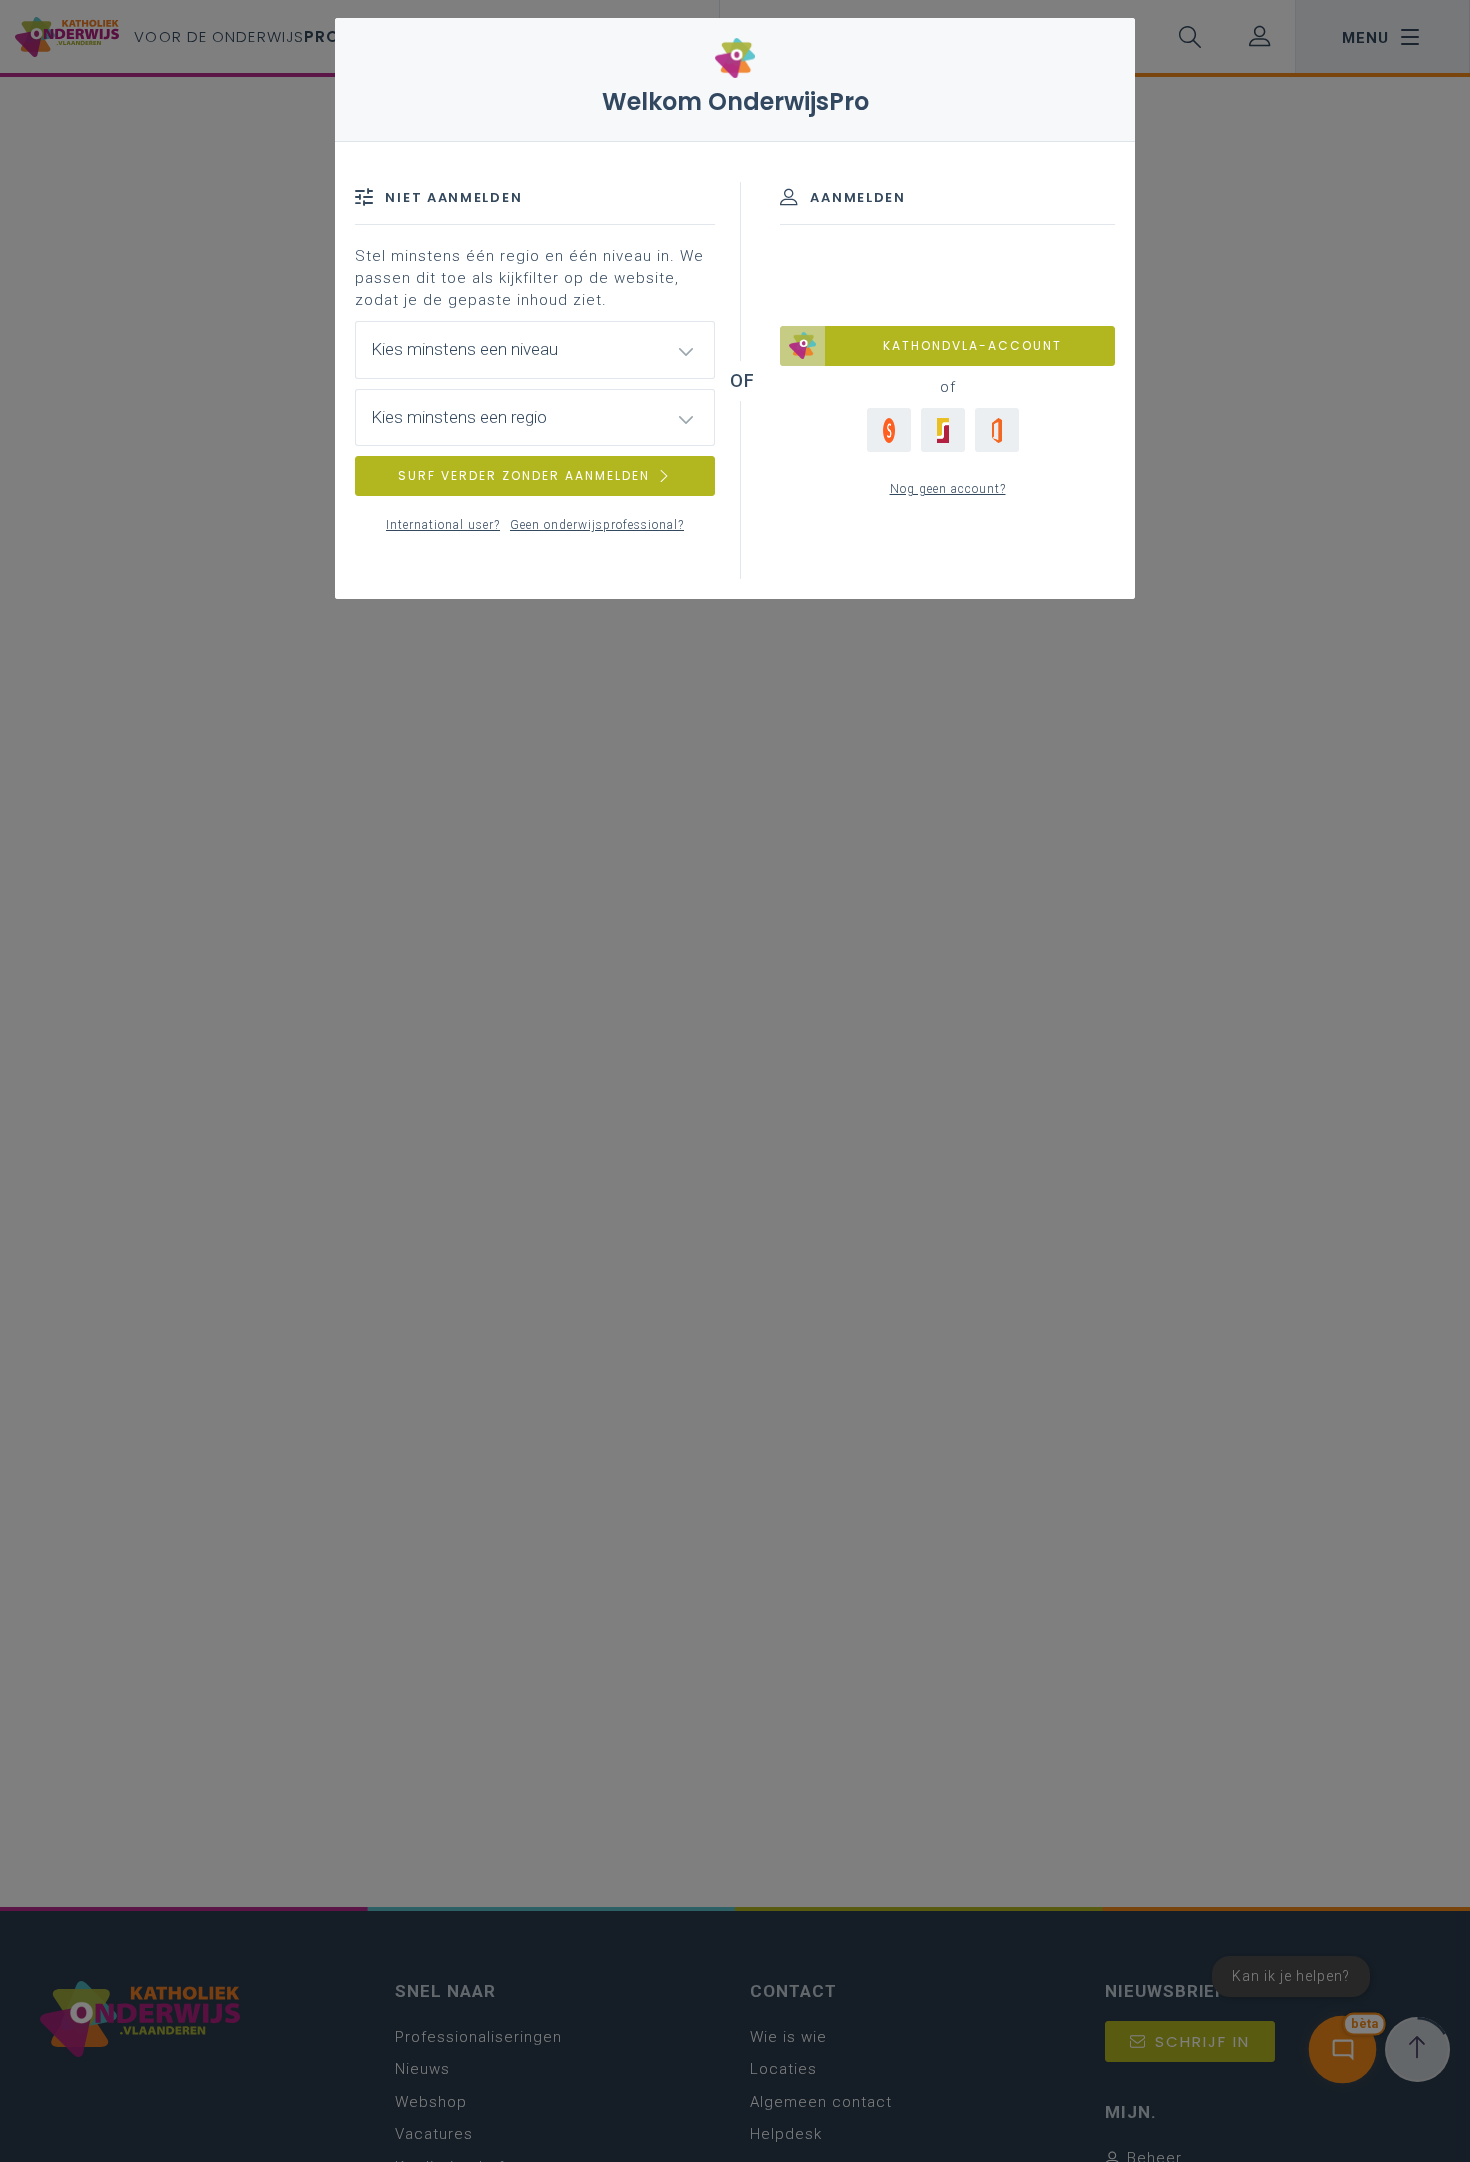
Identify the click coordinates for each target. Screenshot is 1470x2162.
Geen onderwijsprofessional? (597, 525)
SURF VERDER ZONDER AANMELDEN (524, 475)
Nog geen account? (948, 489)
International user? (443, 525)
